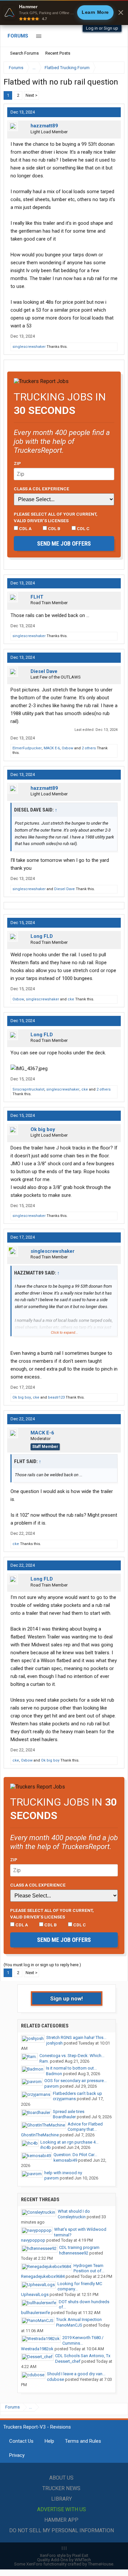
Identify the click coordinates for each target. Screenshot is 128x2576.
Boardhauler (64, 2117)
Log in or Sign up (102, 28)
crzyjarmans (64, 2099)
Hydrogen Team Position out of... (89, 2268)
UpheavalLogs (35, 2294)
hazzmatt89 (44, 126)
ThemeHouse (101, 2564)
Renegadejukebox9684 (43, 2276)
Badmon (54, 2074)
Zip (17, 463)
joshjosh (54, 2043)
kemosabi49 (65, 2160)
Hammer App (61, 2520)
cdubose (55, 2379)
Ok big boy (43, 1129)
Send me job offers (64, 543)
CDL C (83, 528)
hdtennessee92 (74, 2253)
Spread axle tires (69, 2112)
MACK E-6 (52, 748)
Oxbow (67, 748)
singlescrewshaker (29, 347)
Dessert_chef (68, 2361)
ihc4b (46, 2147)
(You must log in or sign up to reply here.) (42, 1965)
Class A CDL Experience (42, 489)
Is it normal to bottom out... (71, 2068)
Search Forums (24, 53)
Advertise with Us (62, 2509)
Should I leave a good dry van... (76, 2374)
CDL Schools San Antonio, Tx (83, 2356)
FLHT (37, 597)
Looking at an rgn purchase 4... (69, 2142)
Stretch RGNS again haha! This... (76, 2037)
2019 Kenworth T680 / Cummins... (83, 2340)
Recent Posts (58, 53)
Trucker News (61, 2488)
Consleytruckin (72, 2217)
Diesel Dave (44, 671)
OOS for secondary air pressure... (75, 2081)
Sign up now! (67, 1998)
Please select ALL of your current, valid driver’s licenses (56, 517)
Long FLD (42, 936)
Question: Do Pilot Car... (75, 2155)
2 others (89, 748)
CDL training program (79, 2247)
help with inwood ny (63, 2173)
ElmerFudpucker (27, 748)
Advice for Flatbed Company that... (85, 2127)
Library (62, 2499)
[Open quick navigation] (115, 68)
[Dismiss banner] (121, 13)
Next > (32, 95)
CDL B (54, 528)
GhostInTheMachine (40, 2135)
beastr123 (56, 1397)
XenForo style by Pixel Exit (64, 2555)
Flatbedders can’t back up (77, 2093)
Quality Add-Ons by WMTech (64, 2560)
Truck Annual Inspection (79, 2319)
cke (71, 999)
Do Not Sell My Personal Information (62, 2530)
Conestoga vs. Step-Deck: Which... (72, 2056)
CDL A (25, 528)
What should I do (74, 2211)
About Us (61, 2478)
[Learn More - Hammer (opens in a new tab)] (64, 13)
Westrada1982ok (37, 2349)
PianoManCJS (69, 2325)
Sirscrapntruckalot (28, 1089)
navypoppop (33, 2240)
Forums (18, 36)
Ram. (44, 2061)
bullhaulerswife (35, 2313)
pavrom (52, 2086)
